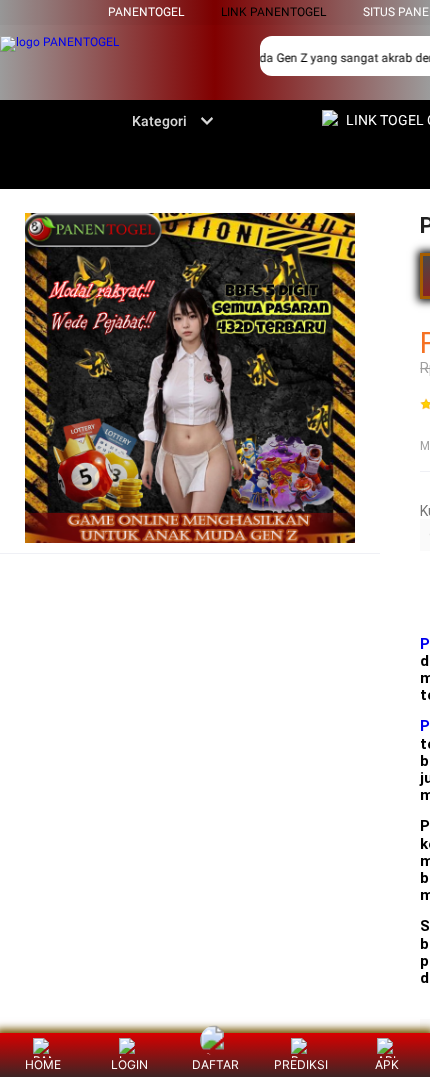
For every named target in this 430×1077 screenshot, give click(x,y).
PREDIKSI (301, 1064)
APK (387, 1064)
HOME (43, 1064)
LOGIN (129, 1064)
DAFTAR (215, 1064)
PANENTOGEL (146, 12)
